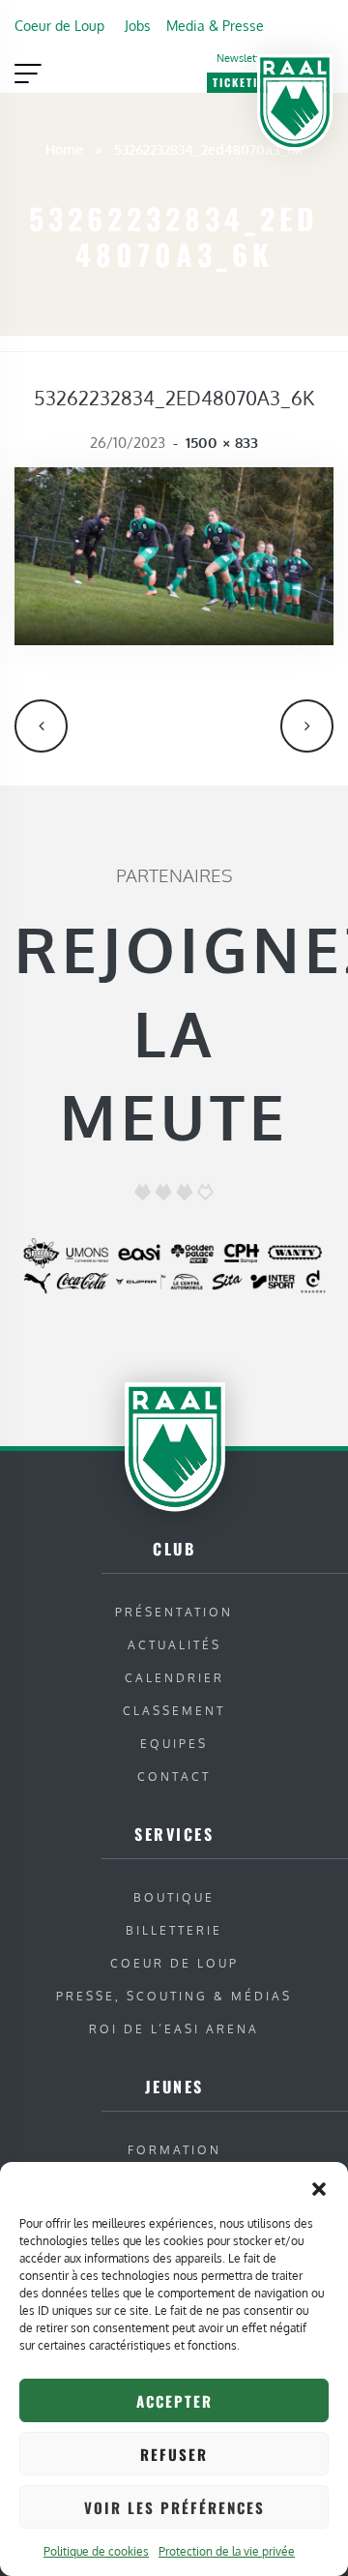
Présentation (174, 1612)
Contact (174, 1777)
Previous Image (41, 726)
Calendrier (174, 1678)
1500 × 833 (222, 443)
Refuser (174, 2454)
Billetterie (174, 1930)
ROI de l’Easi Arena (174, 2029)
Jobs (138, 25)
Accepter (174, 2401)
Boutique (174, 1897)
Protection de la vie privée (227, 2551)
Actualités (174, 1645)
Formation (174, 2150)
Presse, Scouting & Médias (174, 1996)
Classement (174, 1711)
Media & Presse (215, 25)
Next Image (307, 726)
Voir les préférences (174, 2507)
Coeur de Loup (59, 25)
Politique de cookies (96, 2551)
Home (64, 149)
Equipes (174, 1744)
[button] (319, 2186)
